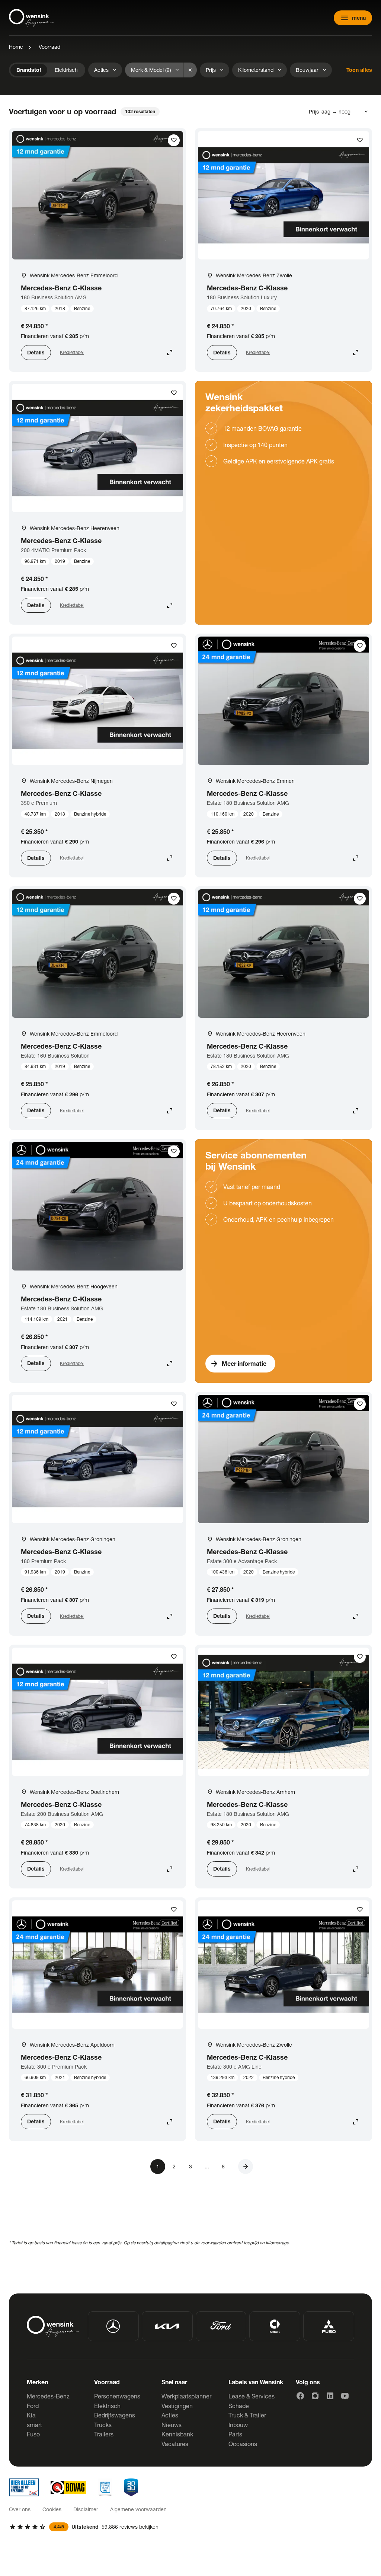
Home (16, 47)
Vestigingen (177, 2406)
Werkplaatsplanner (186, 2396)
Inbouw (238, 2425)
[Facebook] (300, 2396)
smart (34, 2425)
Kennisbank (177, 2434)
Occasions (243, 2444)
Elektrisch (107, 2406)
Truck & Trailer (247, 2415)
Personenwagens (117, 2396)
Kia (31, 2415)
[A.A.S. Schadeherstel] (131, 2487)
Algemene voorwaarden (138, 2509)
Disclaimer (86, 2509)
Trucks (103, 2425)
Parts (235, 2434)
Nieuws (172, 2425)
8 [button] (223, 2166)
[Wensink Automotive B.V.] (31, 18)
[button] (246, 2167)
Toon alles (359, 70)
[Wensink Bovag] (68, 2487)
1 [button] (158, 2166)
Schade (239, 2406)
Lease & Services (252, 2396)
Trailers (104, 2434)
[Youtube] (345, 2396)
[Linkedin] (330, 2396)
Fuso (33, 2434)
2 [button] (174, 2166)
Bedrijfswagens (115, 2415)
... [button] (207, 2166)
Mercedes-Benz (48, 2396)
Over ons (20, 2509)
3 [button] (190, 2166)
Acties (170, 2415)
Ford (33, 2406)
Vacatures (175, 2444)
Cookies (52, 2509)
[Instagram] (315, 2396)
